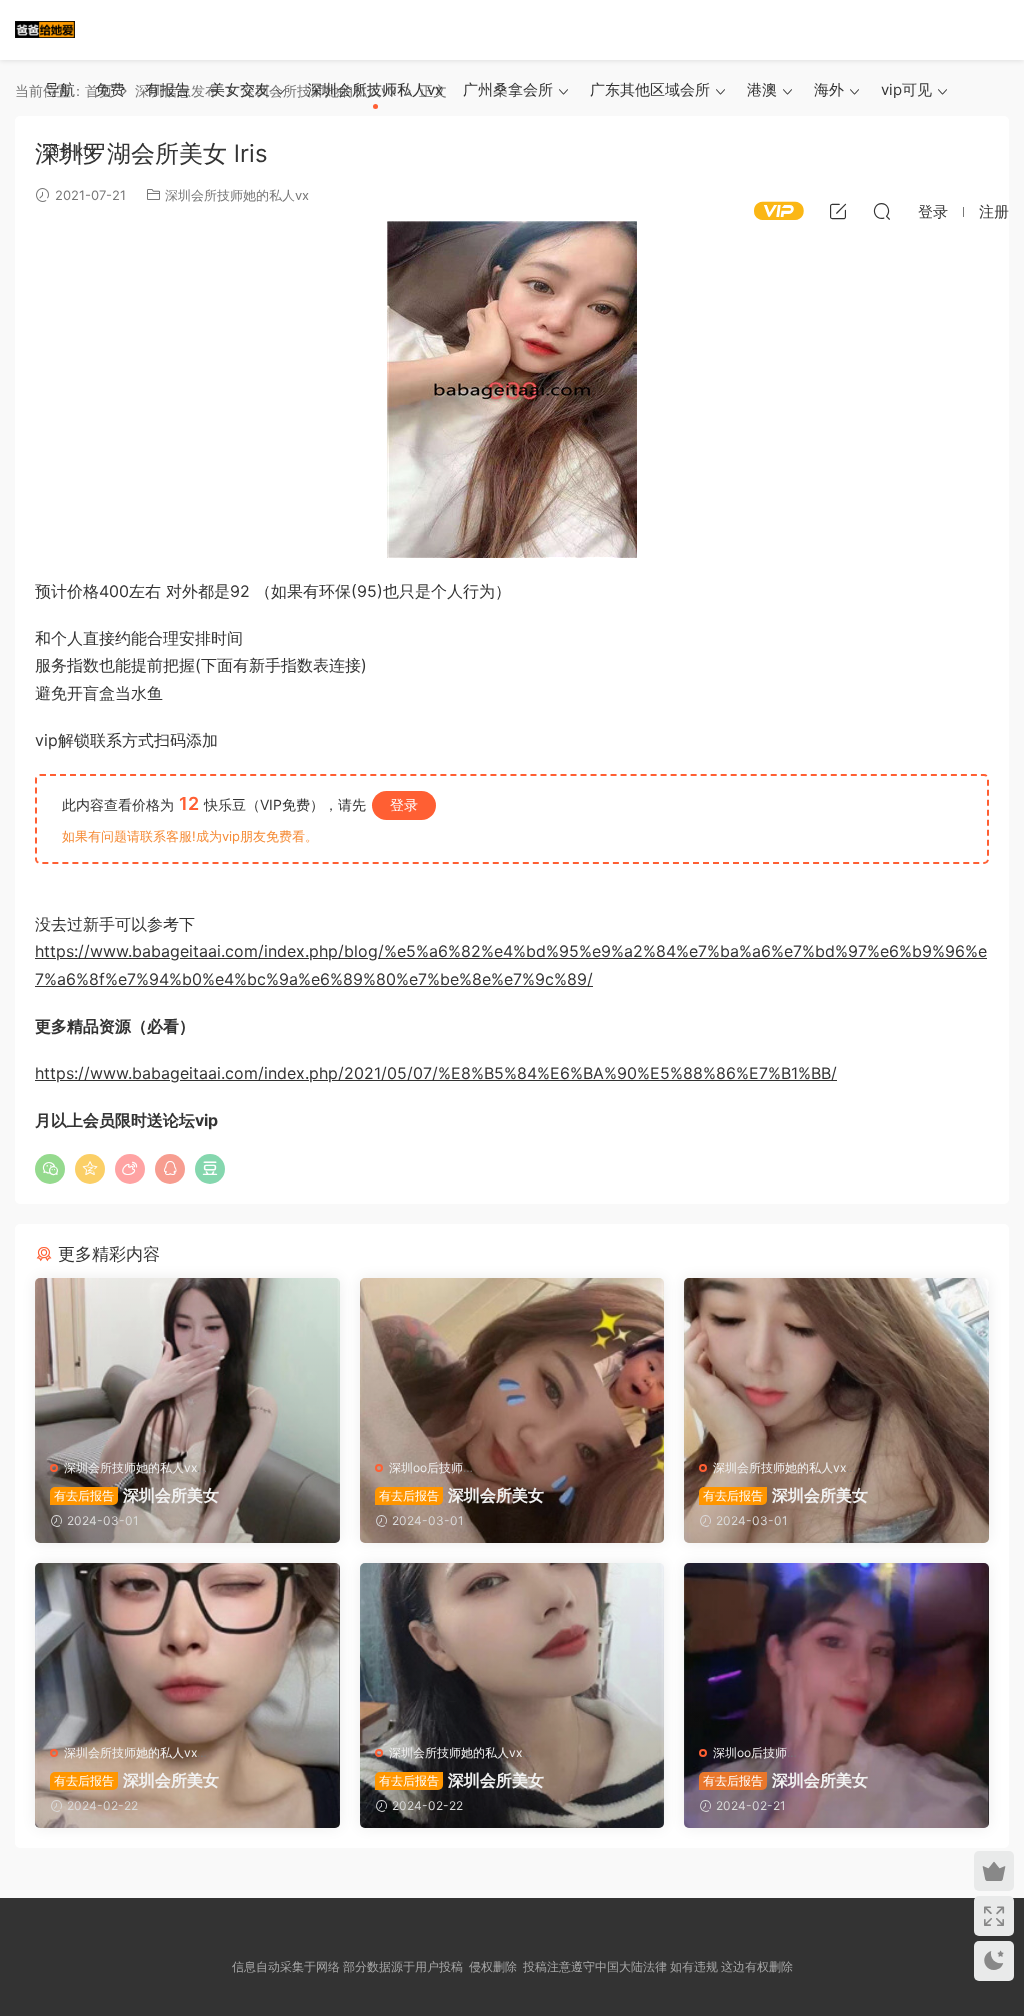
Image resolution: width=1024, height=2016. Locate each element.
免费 (110, 89)
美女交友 (240, 89)
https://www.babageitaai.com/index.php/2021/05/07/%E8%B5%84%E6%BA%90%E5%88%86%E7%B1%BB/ (436, 1073)
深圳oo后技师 (426, 1467)
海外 (829, 89)
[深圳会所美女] (187, 1361)
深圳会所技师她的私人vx (130, 1467)
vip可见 (906, 89)
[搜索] (882, 211)
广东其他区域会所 (650, 89)
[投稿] (838, 211)
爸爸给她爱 (45, 30)
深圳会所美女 (136, 1495)
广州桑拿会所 (508, 89)
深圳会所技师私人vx (375, 89)
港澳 (762, 89)
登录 (404, 804)
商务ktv (70, 150)
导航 (60, 89)
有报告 (167, 89)
